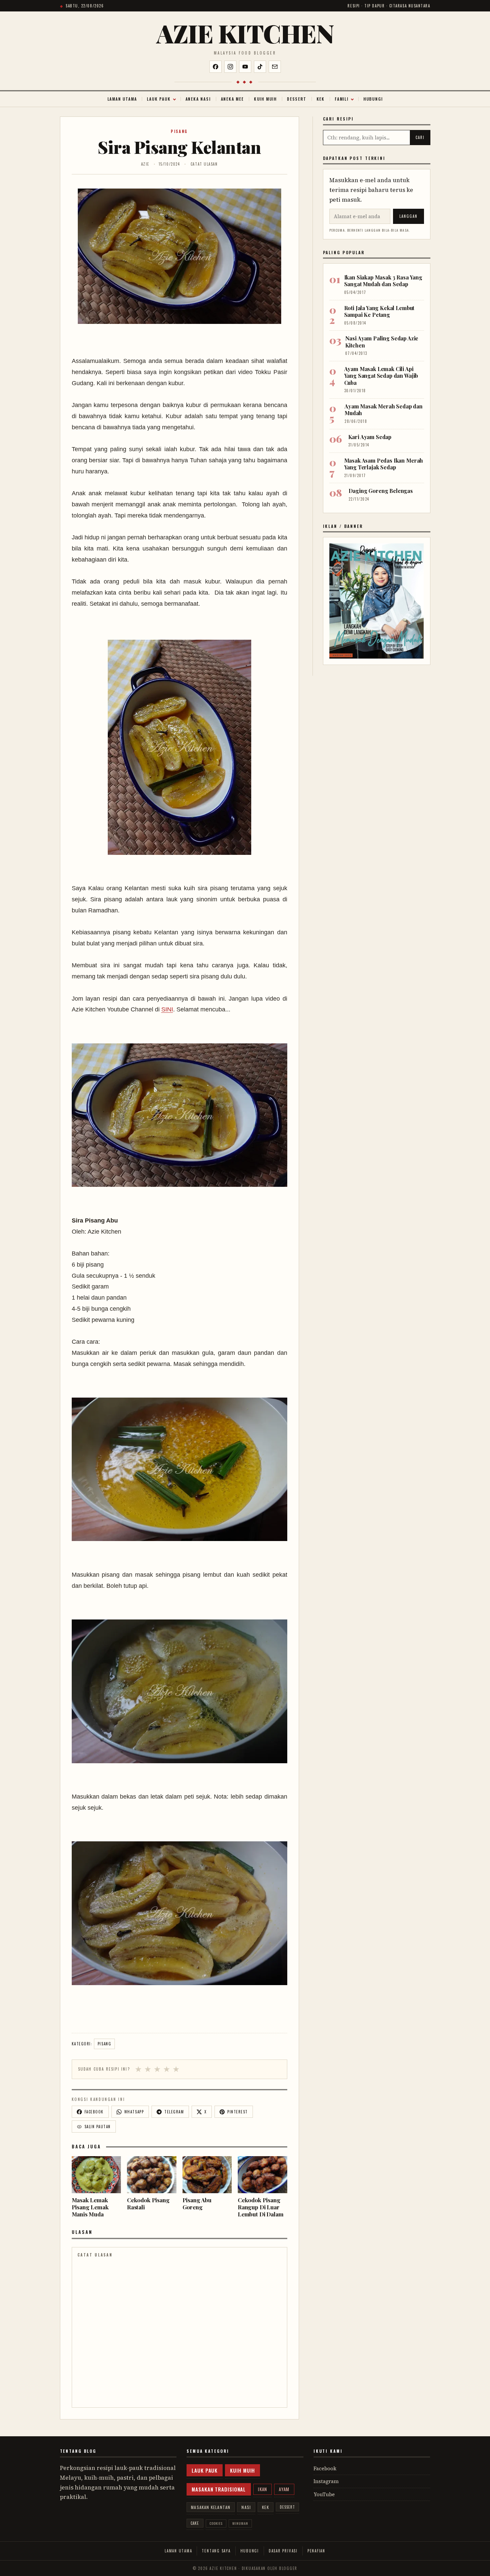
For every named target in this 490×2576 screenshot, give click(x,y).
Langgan (409, 216)
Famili (342, 99)
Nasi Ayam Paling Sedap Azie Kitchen (382, 342)
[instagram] (230, 67)
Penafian (316, 2551)
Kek (321, 99)
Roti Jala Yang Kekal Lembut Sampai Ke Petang (379, 311)
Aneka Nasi (198, 99)
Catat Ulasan (204, 164)
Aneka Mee (232, 99)
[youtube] (245, 67)
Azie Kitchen (245, 33)
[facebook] (216, 67)
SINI (167, 1009)
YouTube (324, 2494)
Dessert (297, 99)
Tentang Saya (216, 2551)
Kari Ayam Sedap (370, 437)
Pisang (179, 131)
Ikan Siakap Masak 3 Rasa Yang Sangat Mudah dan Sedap (383, 281)
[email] (275, 67)
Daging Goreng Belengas (381, 491)
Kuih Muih (265, 99)
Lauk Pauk (159, 99)
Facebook (325, 2468)
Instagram (326, 2481)
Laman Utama (122, 99)
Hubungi (373, 99)
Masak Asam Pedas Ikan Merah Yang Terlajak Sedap (384, 464)
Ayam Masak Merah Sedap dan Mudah (384, 410)
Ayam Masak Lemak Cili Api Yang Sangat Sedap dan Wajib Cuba (381, 376)
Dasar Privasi (283, 2551)
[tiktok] (260, 67)
